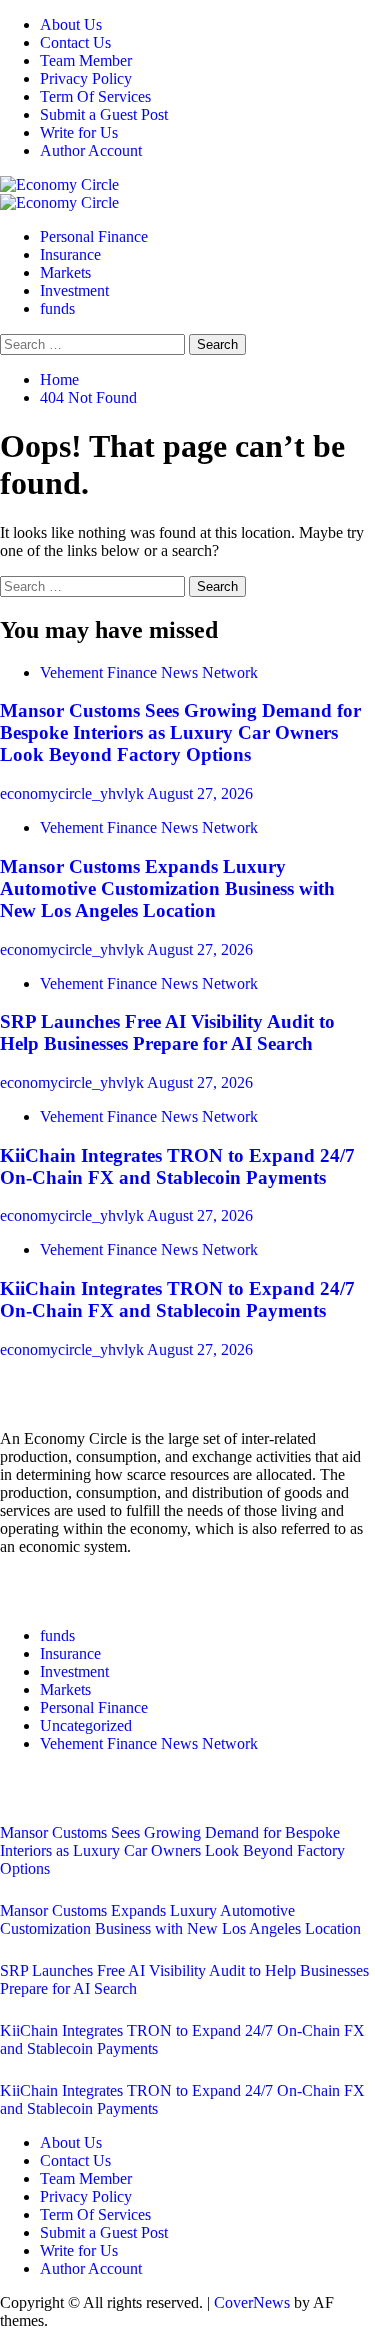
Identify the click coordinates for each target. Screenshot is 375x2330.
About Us (71, 24)
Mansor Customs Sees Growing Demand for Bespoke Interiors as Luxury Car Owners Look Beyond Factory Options (180, 732)
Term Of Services (95, 96)
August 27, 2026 (200, 793)
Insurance (70, 254)
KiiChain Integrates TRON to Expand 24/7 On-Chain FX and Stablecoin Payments (177, 1166)
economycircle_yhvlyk (73, 793)
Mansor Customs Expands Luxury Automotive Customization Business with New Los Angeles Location (167, 888)
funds (57, 308)
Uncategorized (86, 1725)
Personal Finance (94, 236)
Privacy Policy (86, 78)
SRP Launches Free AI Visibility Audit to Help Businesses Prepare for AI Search (167, 1032)
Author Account (91, 150)
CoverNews (252, 2302)
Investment (74, 290)
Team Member (86, 60)
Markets (65, 272)
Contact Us (75, 42)
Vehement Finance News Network (149, 672)
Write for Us (79, 132)
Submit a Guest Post (104, 114)
